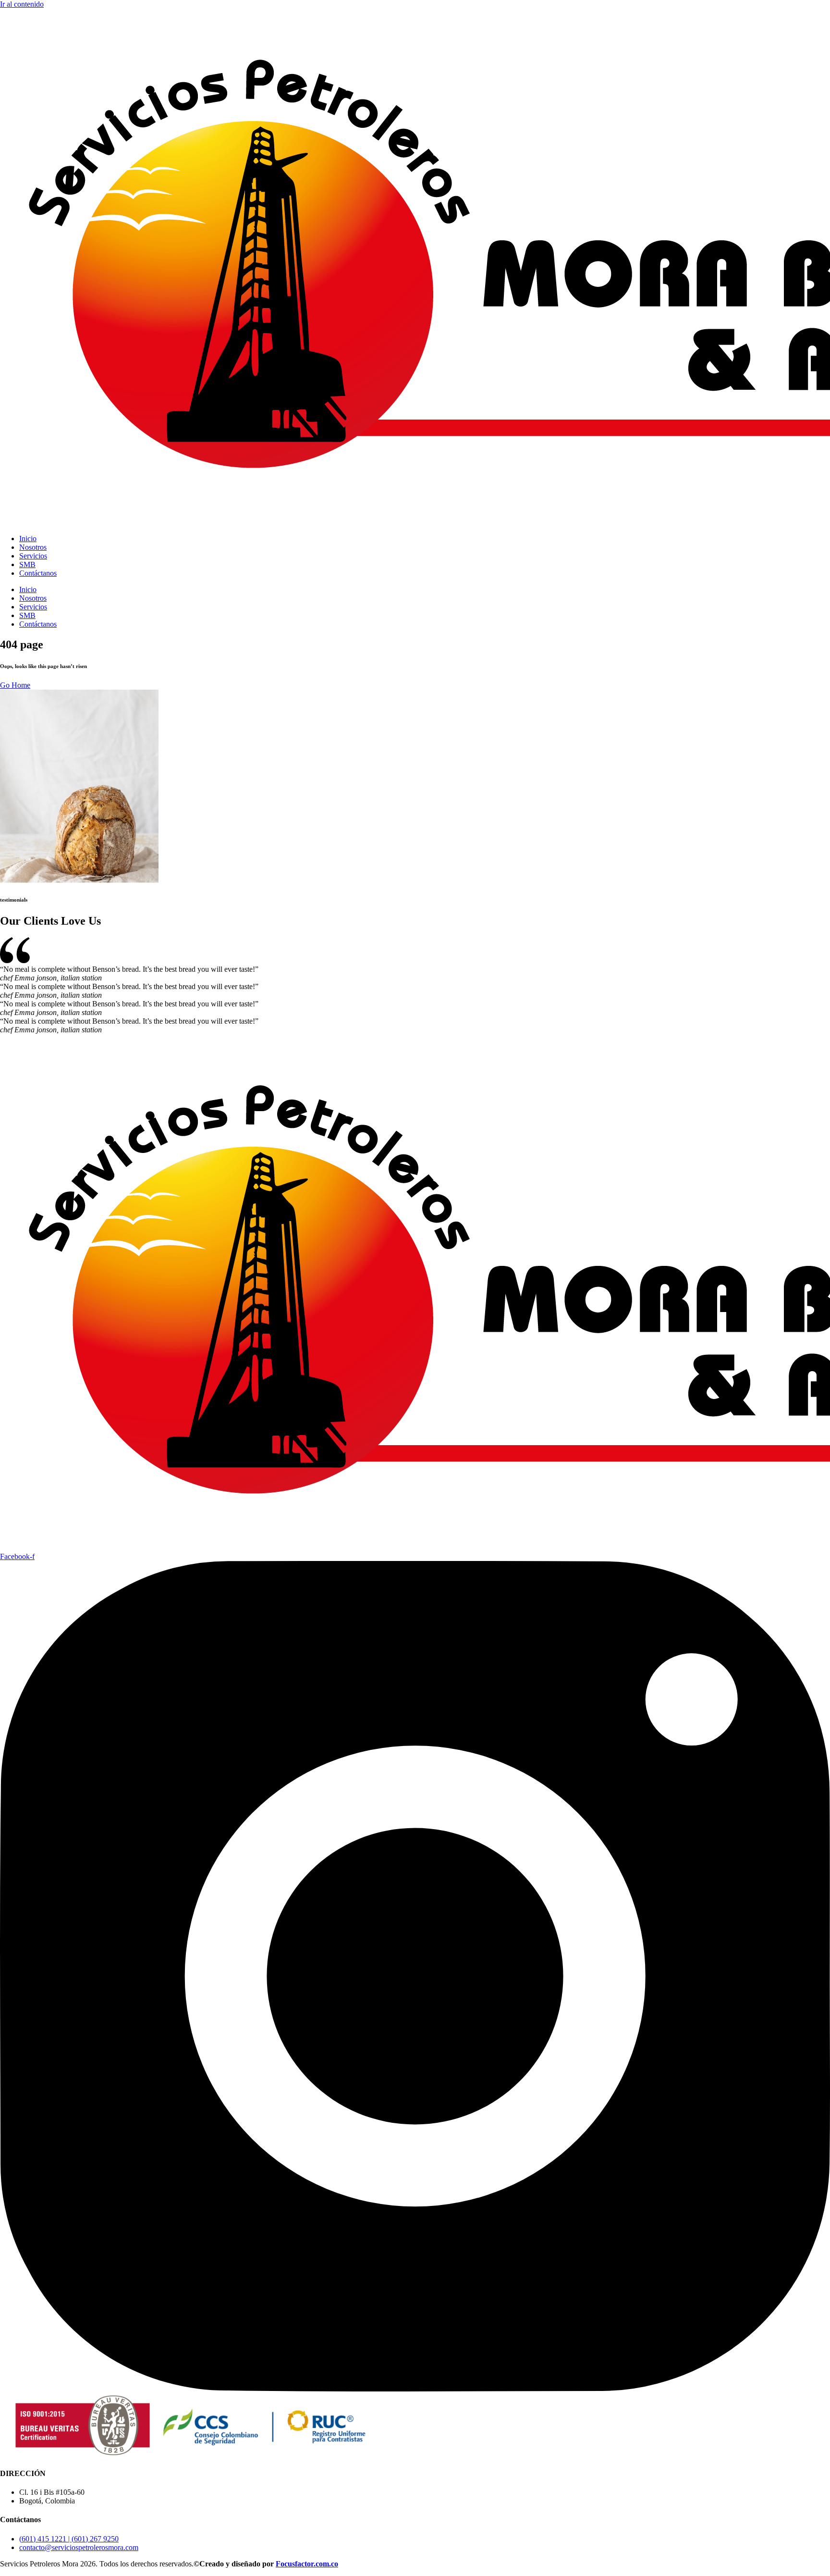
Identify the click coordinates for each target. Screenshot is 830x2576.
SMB (27, 564)
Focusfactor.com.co (307, 2564)
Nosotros (33, 547)
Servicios (33, 556)
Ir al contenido (22, 4)
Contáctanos (38, 573)
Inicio (28, 539)
